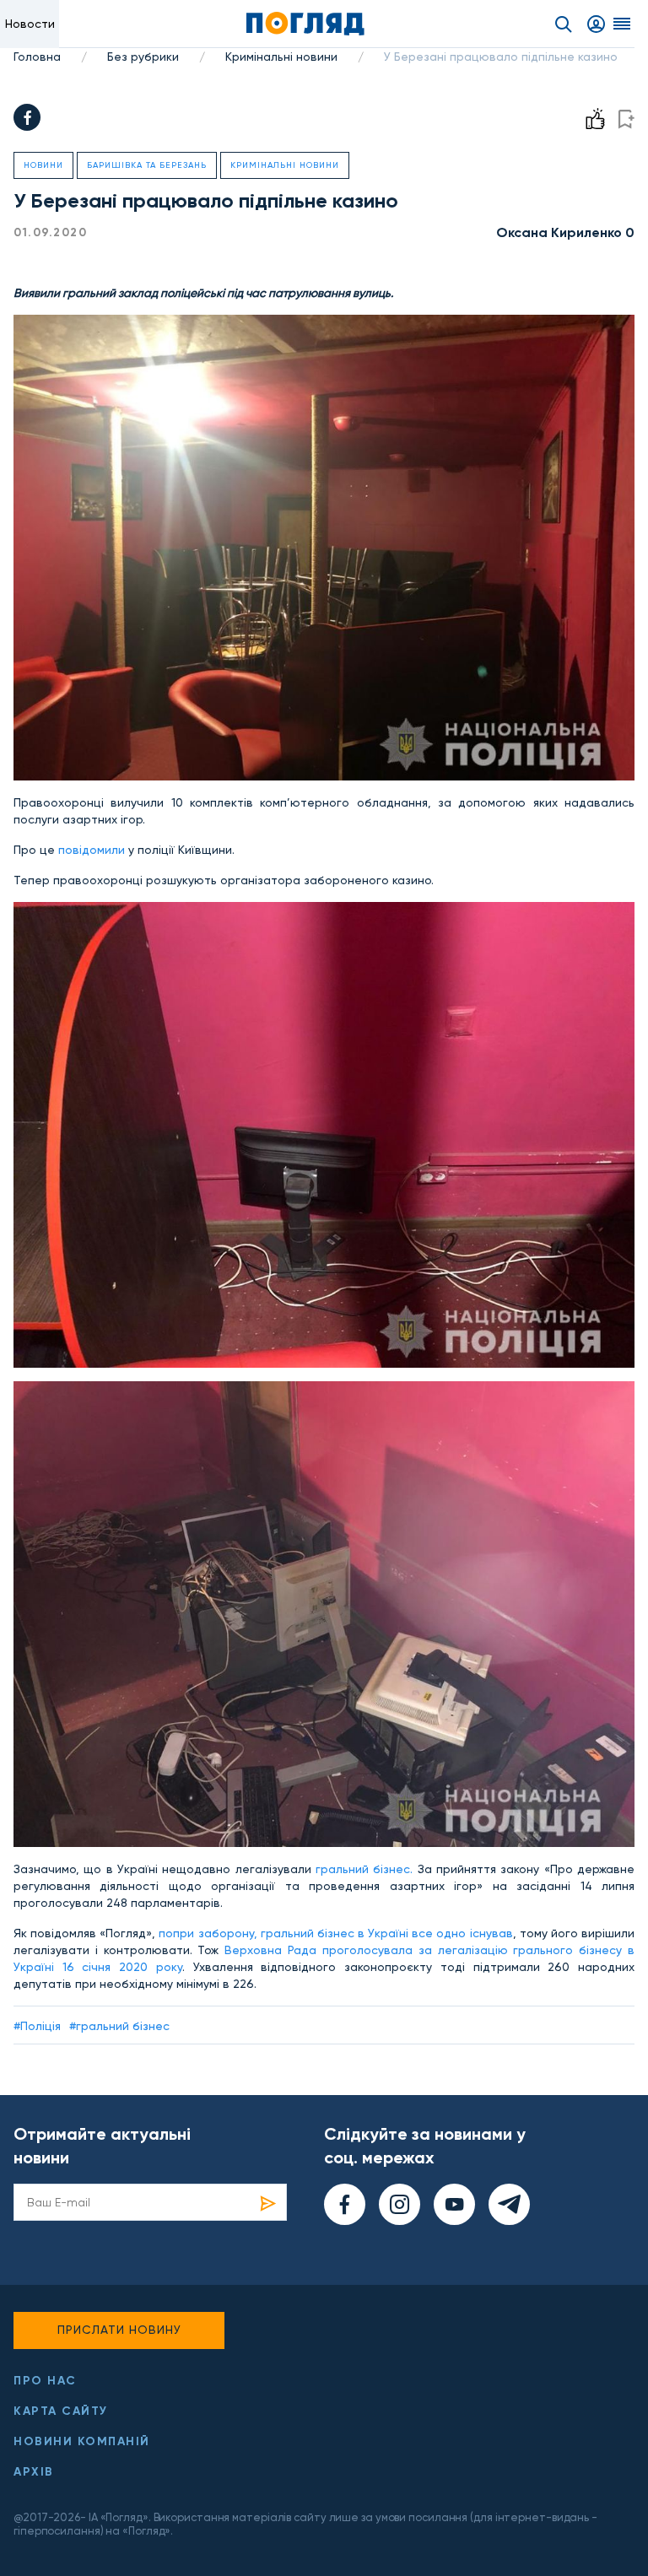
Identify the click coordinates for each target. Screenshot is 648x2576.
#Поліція (37, 2026)
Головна (37, 57)
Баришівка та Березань (147, 165)
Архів (34, 2472)
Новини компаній (82, 2441)
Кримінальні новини (281, 57)
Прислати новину (119, 2330)
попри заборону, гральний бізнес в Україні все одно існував (335, 1933)
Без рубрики (143, 57)
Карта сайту (61, 2411)
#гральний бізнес (119, 2026)
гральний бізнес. (364, 1869)
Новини (43, 165)
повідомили (93, 850)
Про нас (45, 2381)
